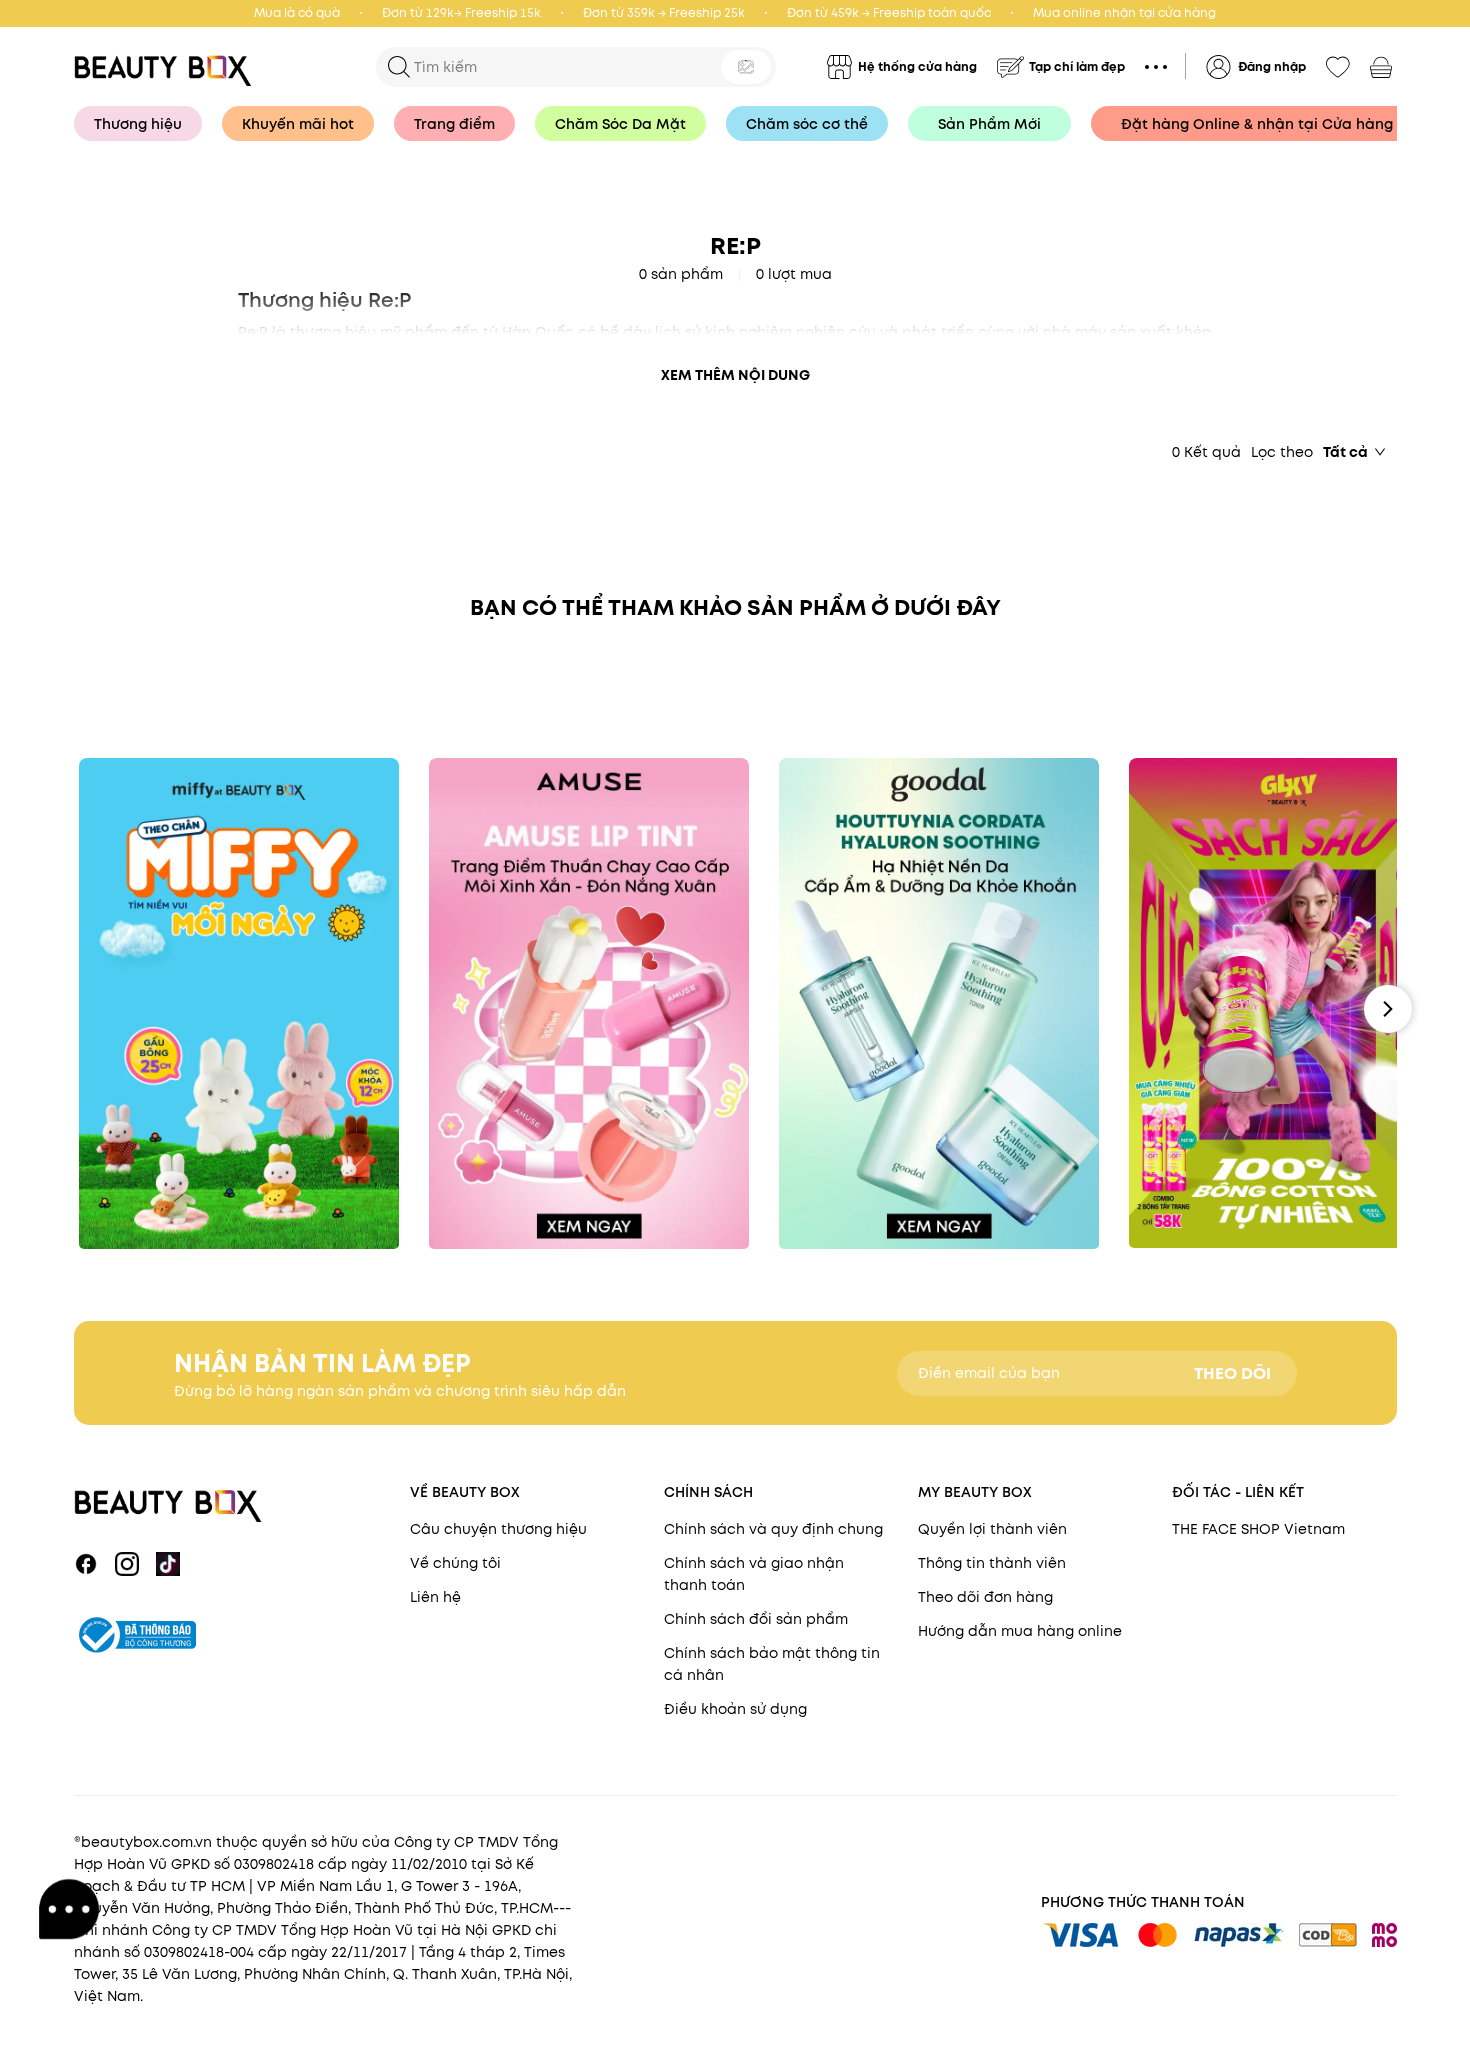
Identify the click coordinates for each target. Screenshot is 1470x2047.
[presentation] (169, 66)
